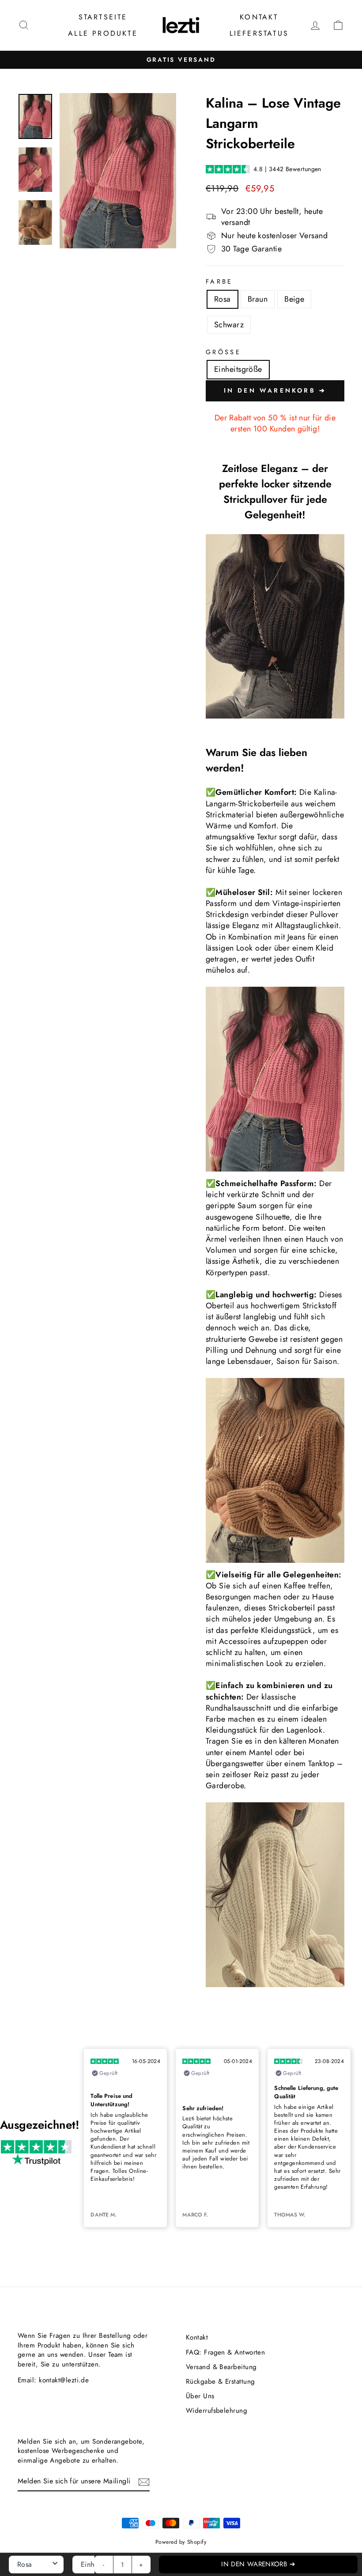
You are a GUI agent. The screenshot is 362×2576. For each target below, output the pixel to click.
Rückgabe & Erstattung (220, 2381)
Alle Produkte (103, 33)
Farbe (219, 281)
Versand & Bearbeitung (221, 2367)
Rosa (222, 299)
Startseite (103, 17)
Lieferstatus (259, 33)
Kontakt (259, 17)
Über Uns (200, 2396)
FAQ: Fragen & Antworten (225, 2352)
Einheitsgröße (238, 369)
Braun (258, 299)
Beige (294, 299)
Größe (223, 352)
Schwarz (229, 325)
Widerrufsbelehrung (217, 2411)
